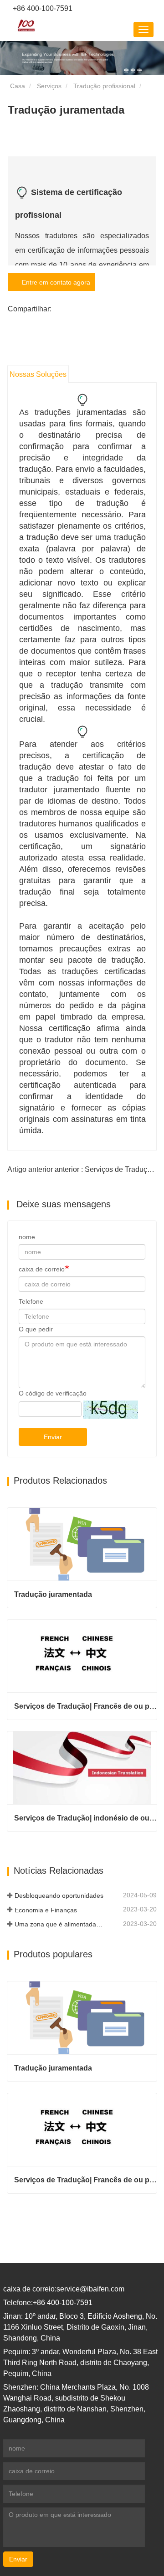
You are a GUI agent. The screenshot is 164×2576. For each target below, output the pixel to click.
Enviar (53, 1437)
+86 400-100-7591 (42, 8)
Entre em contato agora (54, 282)
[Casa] (26, 25)
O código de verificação (53, 1393)
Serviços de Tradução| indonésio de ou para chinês (85, 1818)
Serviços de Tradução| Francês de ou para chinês (85, 1706)
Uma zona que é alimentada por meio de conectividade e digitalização (59, 1924)
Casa (17, 86)
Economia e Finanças (46, 1910)
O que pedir (36, 1329)
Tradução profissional (104, 86)
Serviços (49, 86)
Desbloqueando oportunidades (59, 1896)
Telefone (31, 1301)
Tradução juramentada (53, 1594)
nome (27, 1237)
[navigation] (143, 30)
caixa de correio (42, 1269)
